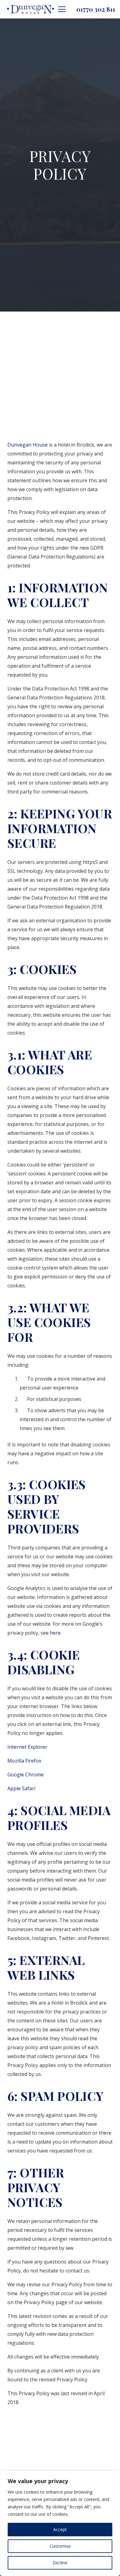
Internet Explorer (27, 1747)
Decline (60, 2563)
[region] (60, 2523)
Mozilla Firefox (24, 1761)
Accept (60, 2529)
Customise (60, 2546)
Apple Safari (21, 1788)
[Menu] (62, 9)
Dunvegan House (28, 445)
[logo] (31, 9)
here (55, 1633)
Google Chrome (26, 1775)
